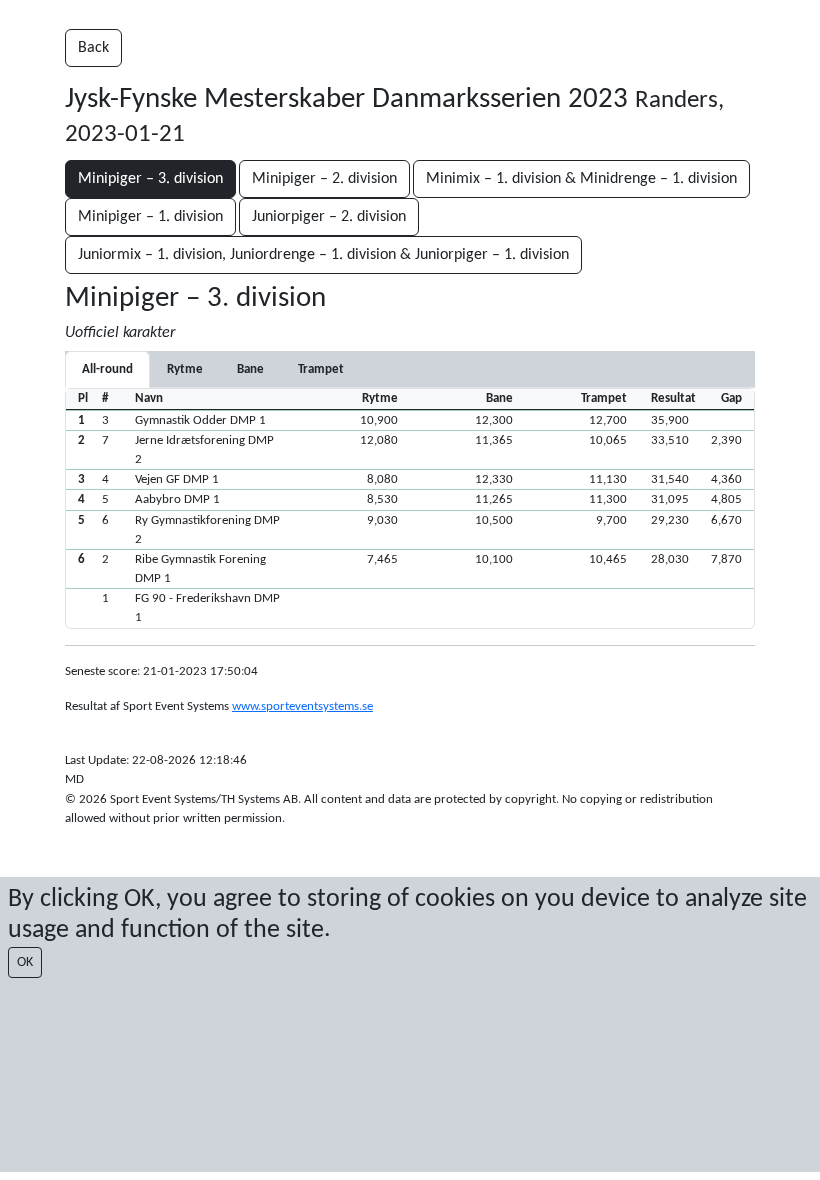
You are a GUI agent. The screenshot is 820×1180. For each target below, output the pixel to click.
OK (25, 962)
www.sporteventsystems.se (302, 706)
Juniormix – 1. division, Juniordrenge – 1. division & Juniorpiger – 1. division (323, 255)
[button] (410, 420)
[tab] (185, 369)
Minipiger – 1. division (150, 217)
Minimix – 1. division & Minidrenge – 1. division (581, 179)
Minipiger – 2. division (324, 179)
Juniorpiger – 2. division (329, 217)
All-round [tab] (107, 369)
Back (93, 48)
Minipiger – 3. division (150, 179)
